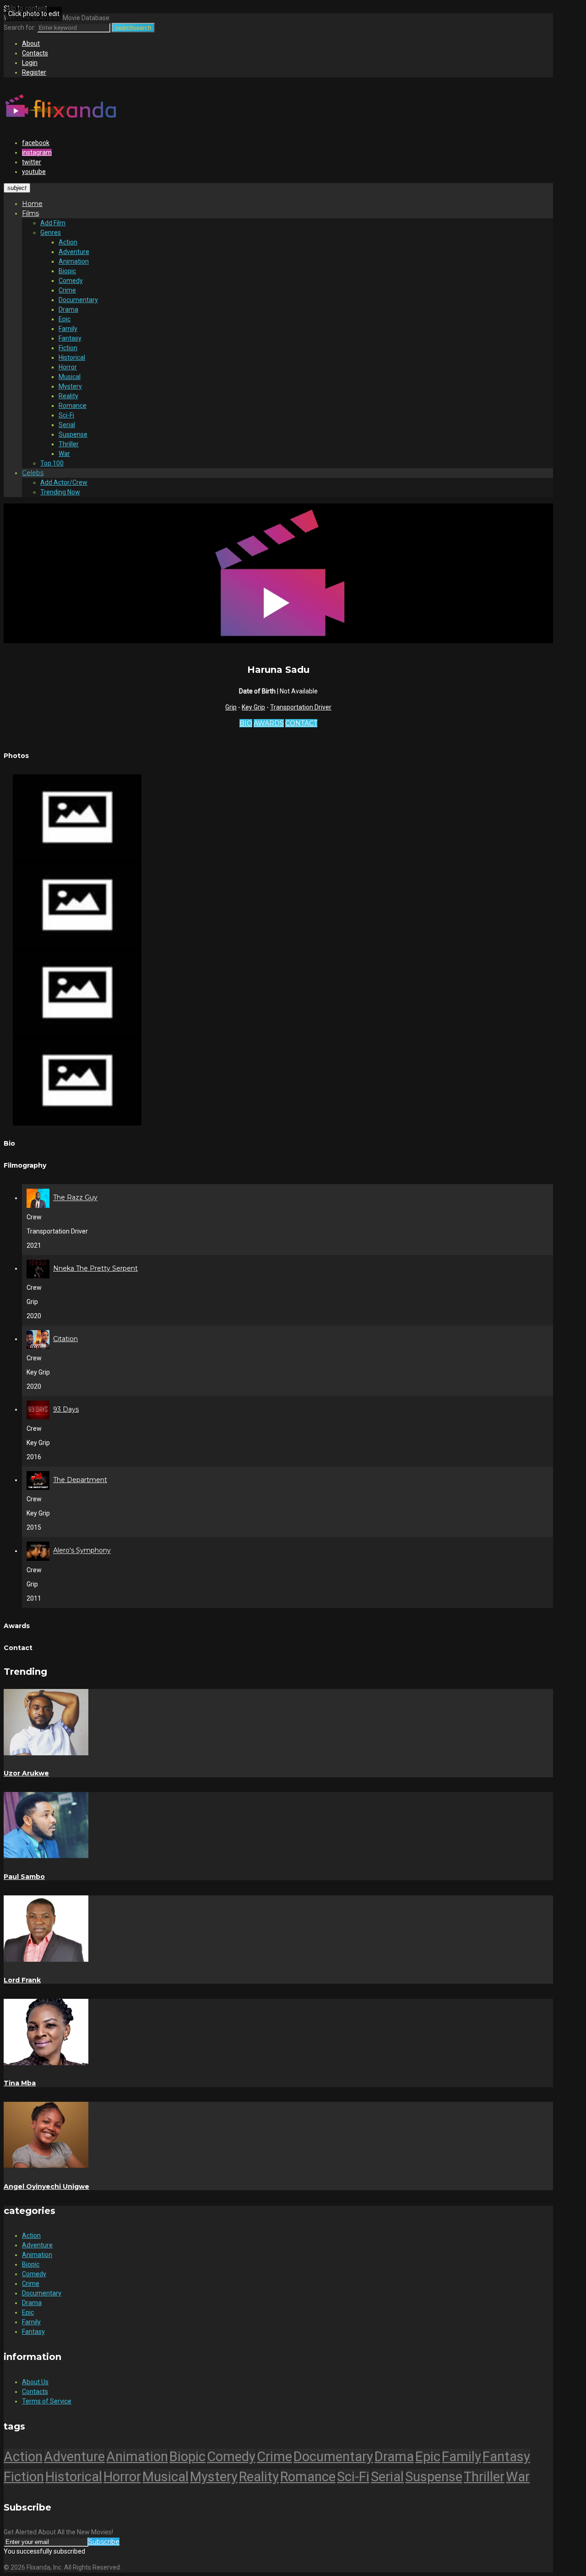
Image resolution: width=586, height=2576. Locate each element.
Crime (67, 290)
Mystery (70, 386)
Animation (74, 261)
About (31, 43)
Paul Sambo (24, 1877)
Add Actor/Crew (64, 482)
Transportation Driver (301, 707)
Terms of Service (47, 2401)
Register (34, 72)
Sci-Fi (66, 415)
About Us (35, 2382)
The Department (80, 1480)
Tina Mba (20, 2083)
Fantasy (70, 338)
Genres (51, 233)
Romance (73, 406)
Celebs (33, 473)
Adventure (74, 252)
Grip (231, 707)
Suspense (73, 434)
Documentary (78, 300)
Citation (65, 1339)
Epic (65, 319)
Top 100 (52, 463)
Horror (68, 367)
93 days (66, 1409)
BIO (246, 723)
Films (30, 213)
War (64, 454)
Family (68, 329)
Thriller (69, 444)
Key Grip (253, 707)
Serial (67, 425)
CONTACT (301, 723)
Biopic (67, 271)
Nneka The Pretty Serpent (95, 1268)
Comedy (71, 281)
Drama (68, 309)
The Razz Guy (75, 1198)
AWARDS (269, 723)
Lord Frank (22, 1980)
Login (30, 63)
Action (68, 242)
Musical (70, 377)
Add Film (53, 223)
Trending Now (60, 492)
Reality (68, 396)
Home (32, 204)
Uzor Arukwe (26, 1773)
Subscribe (104, 2542)
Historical (72, 357)
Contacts (35, 53)
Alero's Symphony (82, 1551)
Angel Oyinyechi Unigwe (46, 2186)
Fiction (68, 348)
